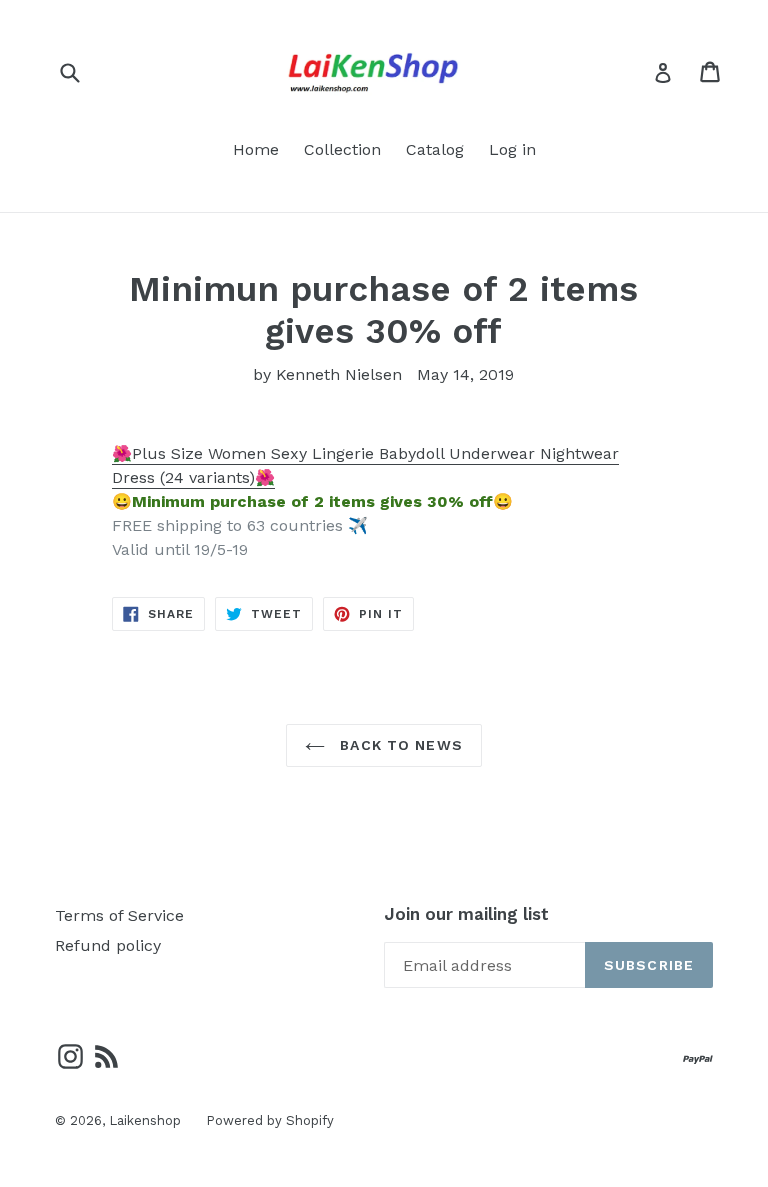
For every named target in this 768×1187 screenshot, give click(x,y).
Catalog (435, 149)
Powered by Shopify (270, 1120)
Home (256, 149)
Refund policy (108, 945)
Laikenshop (145, 1120)
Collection (342, 149)
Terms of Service (119, 915)
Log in (512, 149)
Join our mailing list (466, 914)
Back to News (399, 745)
